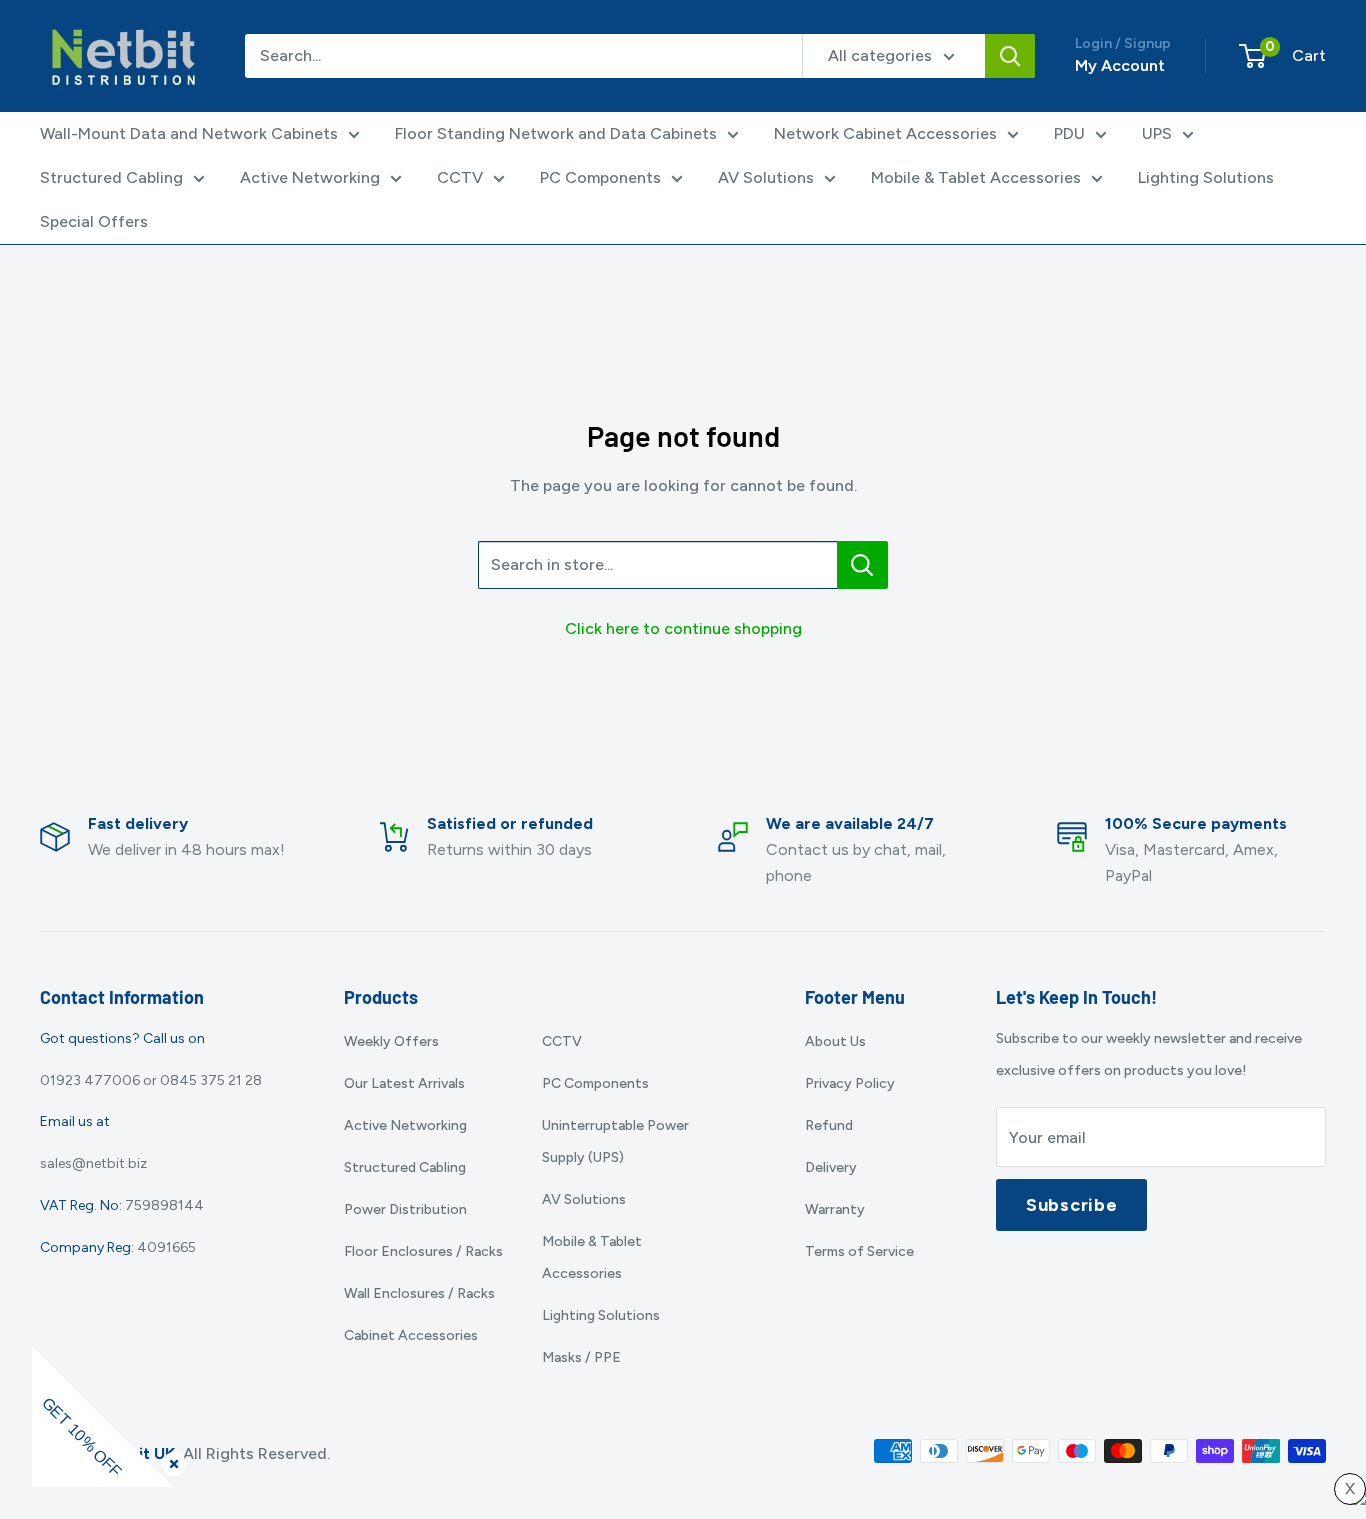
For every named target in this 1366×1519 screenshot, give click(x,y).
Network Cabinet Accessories (885, 133)
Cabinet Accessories (411, 1335)
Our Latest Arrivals (404, 1083)
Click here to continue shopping (683, 628)
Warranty (835, 1209)
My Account (1120, 65)
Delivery (831, 1167)
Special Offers (94, 221)
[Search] (1010, 56)
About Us (835, 1041)
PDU (1069, 133)
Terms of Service (859, 1251)
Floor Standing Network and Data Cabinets (556, 133)
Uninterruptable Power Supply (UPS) (615, 1141)
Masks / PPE (581, 1357)
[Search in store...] (862, 565)
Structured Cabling (111, 177)
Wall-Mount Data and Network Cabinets (189, 133)
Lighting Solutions (1206, 177)
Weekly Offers (391, 1041)
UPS (1157, 133)
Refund (829, 1125)
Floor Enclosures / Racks (423, 1251)
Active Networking (310, 177)
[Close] (170, 1460)
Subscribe (1071, 1205)
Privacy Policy (850, 1083)
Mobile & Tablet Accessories (976, 177)
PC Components (600, 177)
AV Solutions (766, 177)
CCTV (460, 177)
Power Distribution (405, 1209)
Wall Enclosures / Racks (419, 1293)
